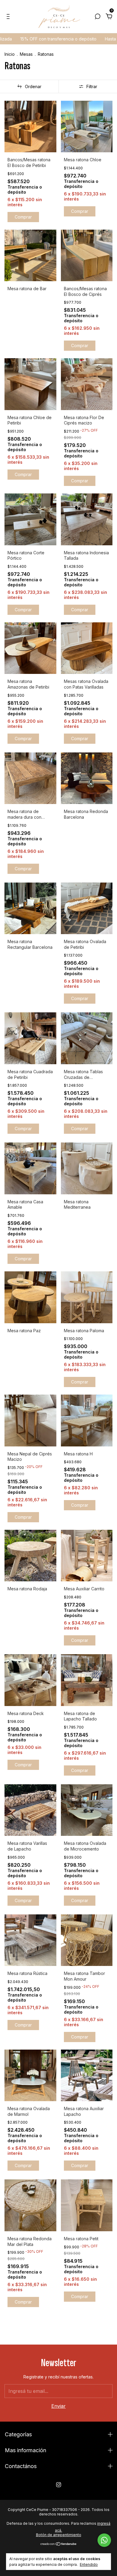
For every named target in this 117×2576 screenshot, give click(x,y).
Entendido (89, 2564)
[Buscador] (97, 17)
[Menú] (9, 17)
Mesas (27, 54)
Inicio (10, 54)
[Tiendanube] (59, 2544)
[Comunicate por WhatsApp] (104, 2540)
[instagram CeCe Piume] (59, 2485)
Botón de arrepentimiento (59, 2535)
